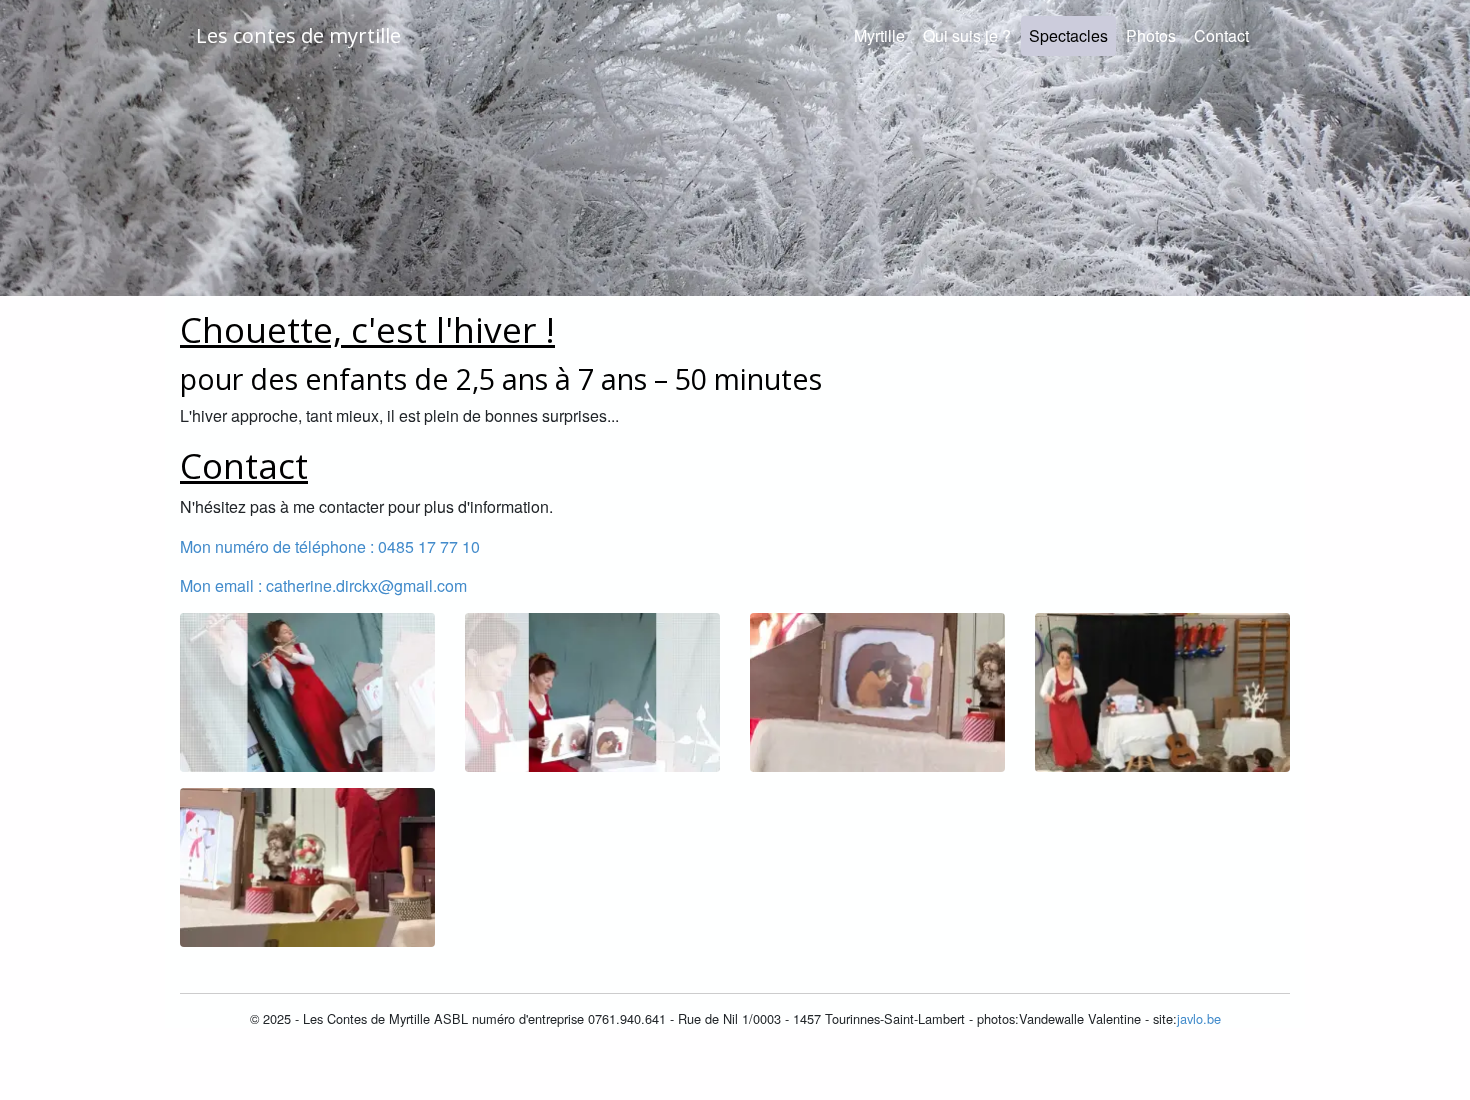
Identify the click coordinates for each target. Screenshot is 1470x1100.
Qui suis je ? (967, 35)
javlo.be (1199, 1018)
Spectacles (1072, 35)
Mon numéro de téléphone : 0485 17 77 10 (330, 546)
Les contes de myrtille (298, 35)
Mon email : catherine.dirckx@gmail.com (323, 585)
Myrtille (879, 35)
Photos (1151, 35)
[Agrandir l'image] (307, 689)
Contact (1221, 35)
